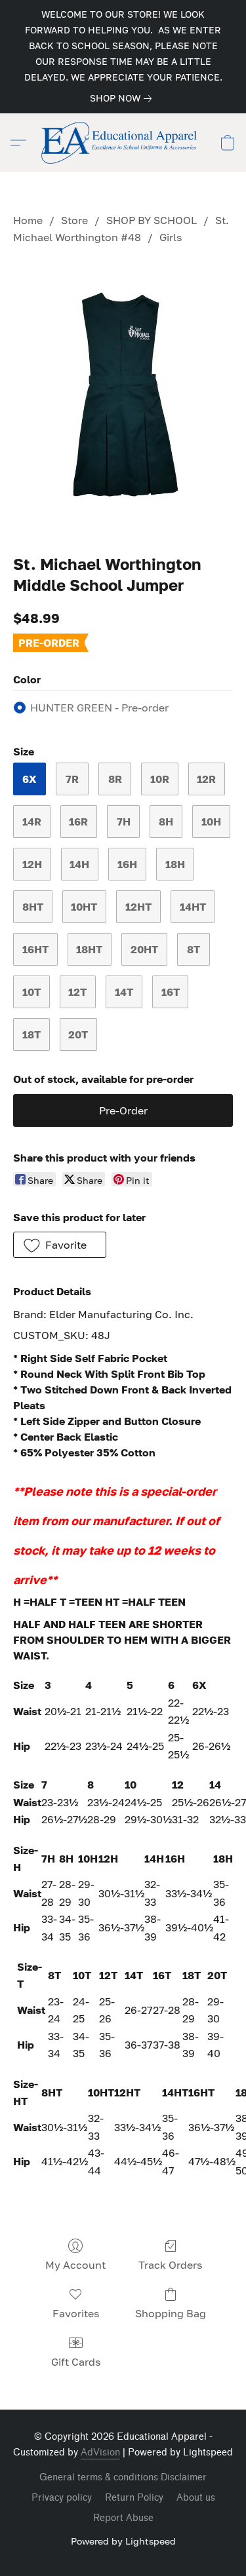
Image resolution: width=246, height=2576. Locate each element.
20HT (144, 949)
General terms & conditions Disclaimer (123, 2477)
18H (175, 864)
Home (28, 220)
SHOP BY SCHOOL (152, 220)
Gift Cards (76, 2362)
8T (194, 949)
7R (72, 779)
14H (79, 864)
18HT (89, 949)
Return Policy (134, 2498)
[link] (123, 98)
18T (31, 1034)
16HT (35, 949)
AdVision (100, 2453)
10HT (84, 907)
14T (124, 992)
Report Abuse (123, 2518)
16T (171, 992)
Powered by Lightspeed (123, 2541)
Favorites (76, 2313)
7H (124, 822)
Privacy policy (62, 2498)
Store (74, 220)
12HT (138, 907)
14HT (193, 907)
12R (206, 779)
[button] (123, 143)
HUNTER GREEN (99, 708)
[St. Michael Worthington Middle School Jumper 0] (123, 397)
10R (160, 779)
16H (127, 864)
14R (32, 822)
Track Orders (170, 2265)
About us (196, 2498)
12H (32, 864)
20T (78, 1034)
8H (166, 822)
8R (115, 779)
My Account (75, 2265)
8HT (33, 907)
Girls (171, 237)
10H (211, 822)
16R (78, 822)
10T (31, 992)
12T (77, 992)
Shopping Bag (171, 2313)
